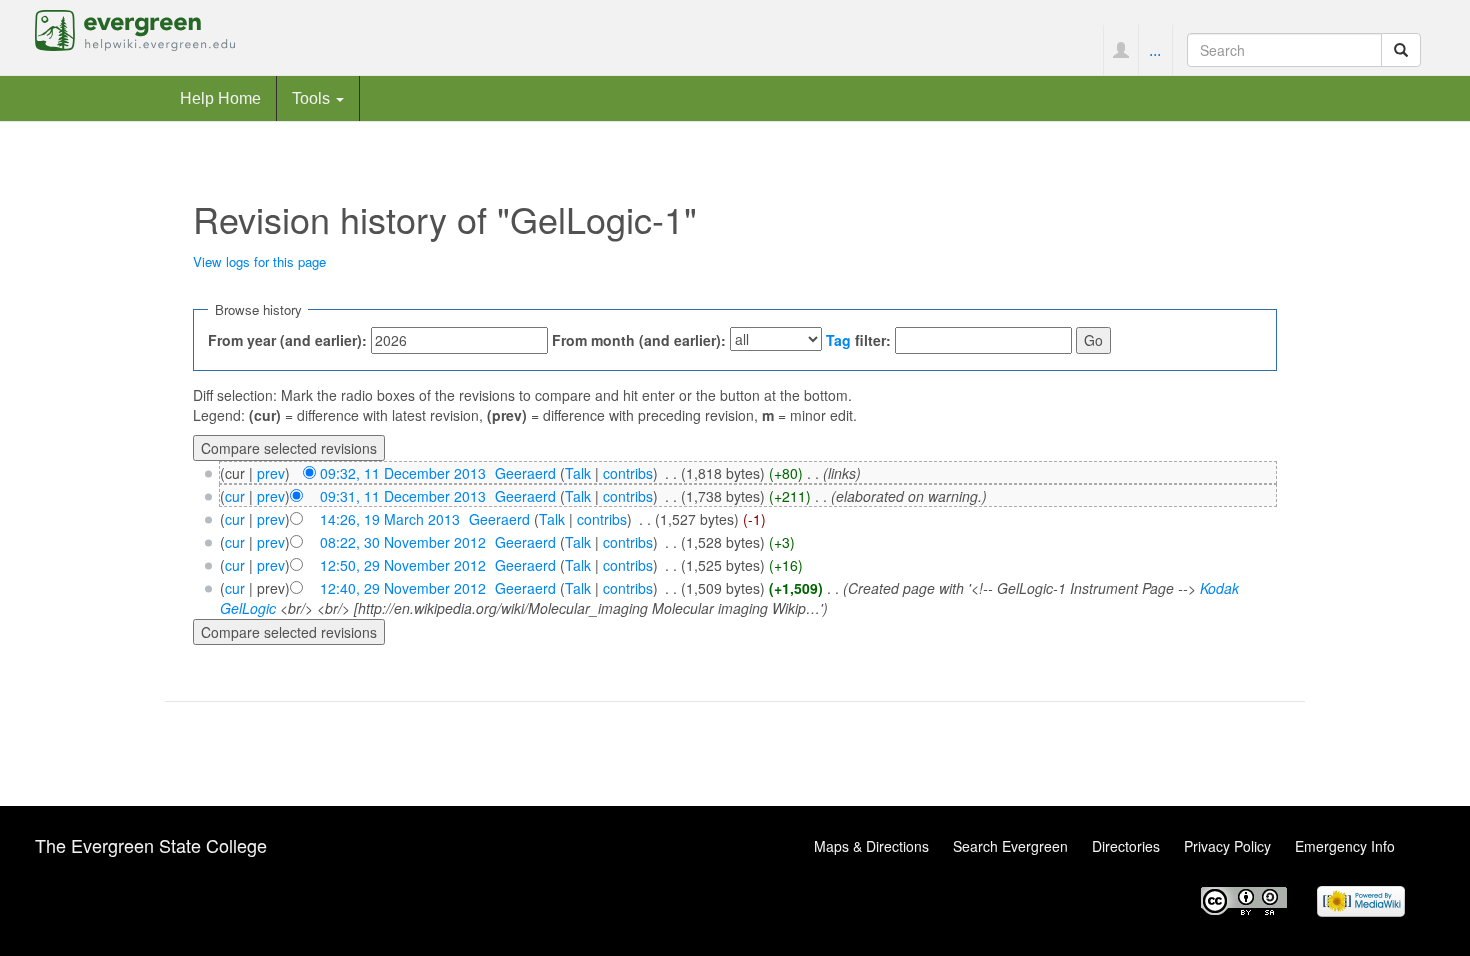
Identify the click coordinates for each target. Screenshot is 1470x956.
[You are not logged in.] (1120, 50)
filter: (858, 340)
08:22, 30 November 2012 (403, 542)
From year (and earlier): (287, 340)
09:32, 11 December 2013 (403, 473)
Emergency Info (1345, 846)
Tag (838, 340)
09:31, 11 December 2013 (403, 496)
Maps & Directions (871, 846)
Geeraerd (525, 473)
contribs (628, 473)
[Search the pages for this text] (1401, 50)
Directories (1126, 846)
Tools (313, 98)
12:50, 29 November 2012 (403, 565)
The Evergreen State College (151, 845)
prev (271, 473)
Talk (578, 473)
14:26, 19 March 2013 (390, 519)
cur (235, 496)
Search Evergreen (1010, 846)
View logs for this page (259, 261)
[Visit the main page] (135, 28)
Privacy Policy (1227, 846)
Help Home (220, 98)
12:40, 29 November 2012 (403, 588)
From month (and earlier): (639, 340)
